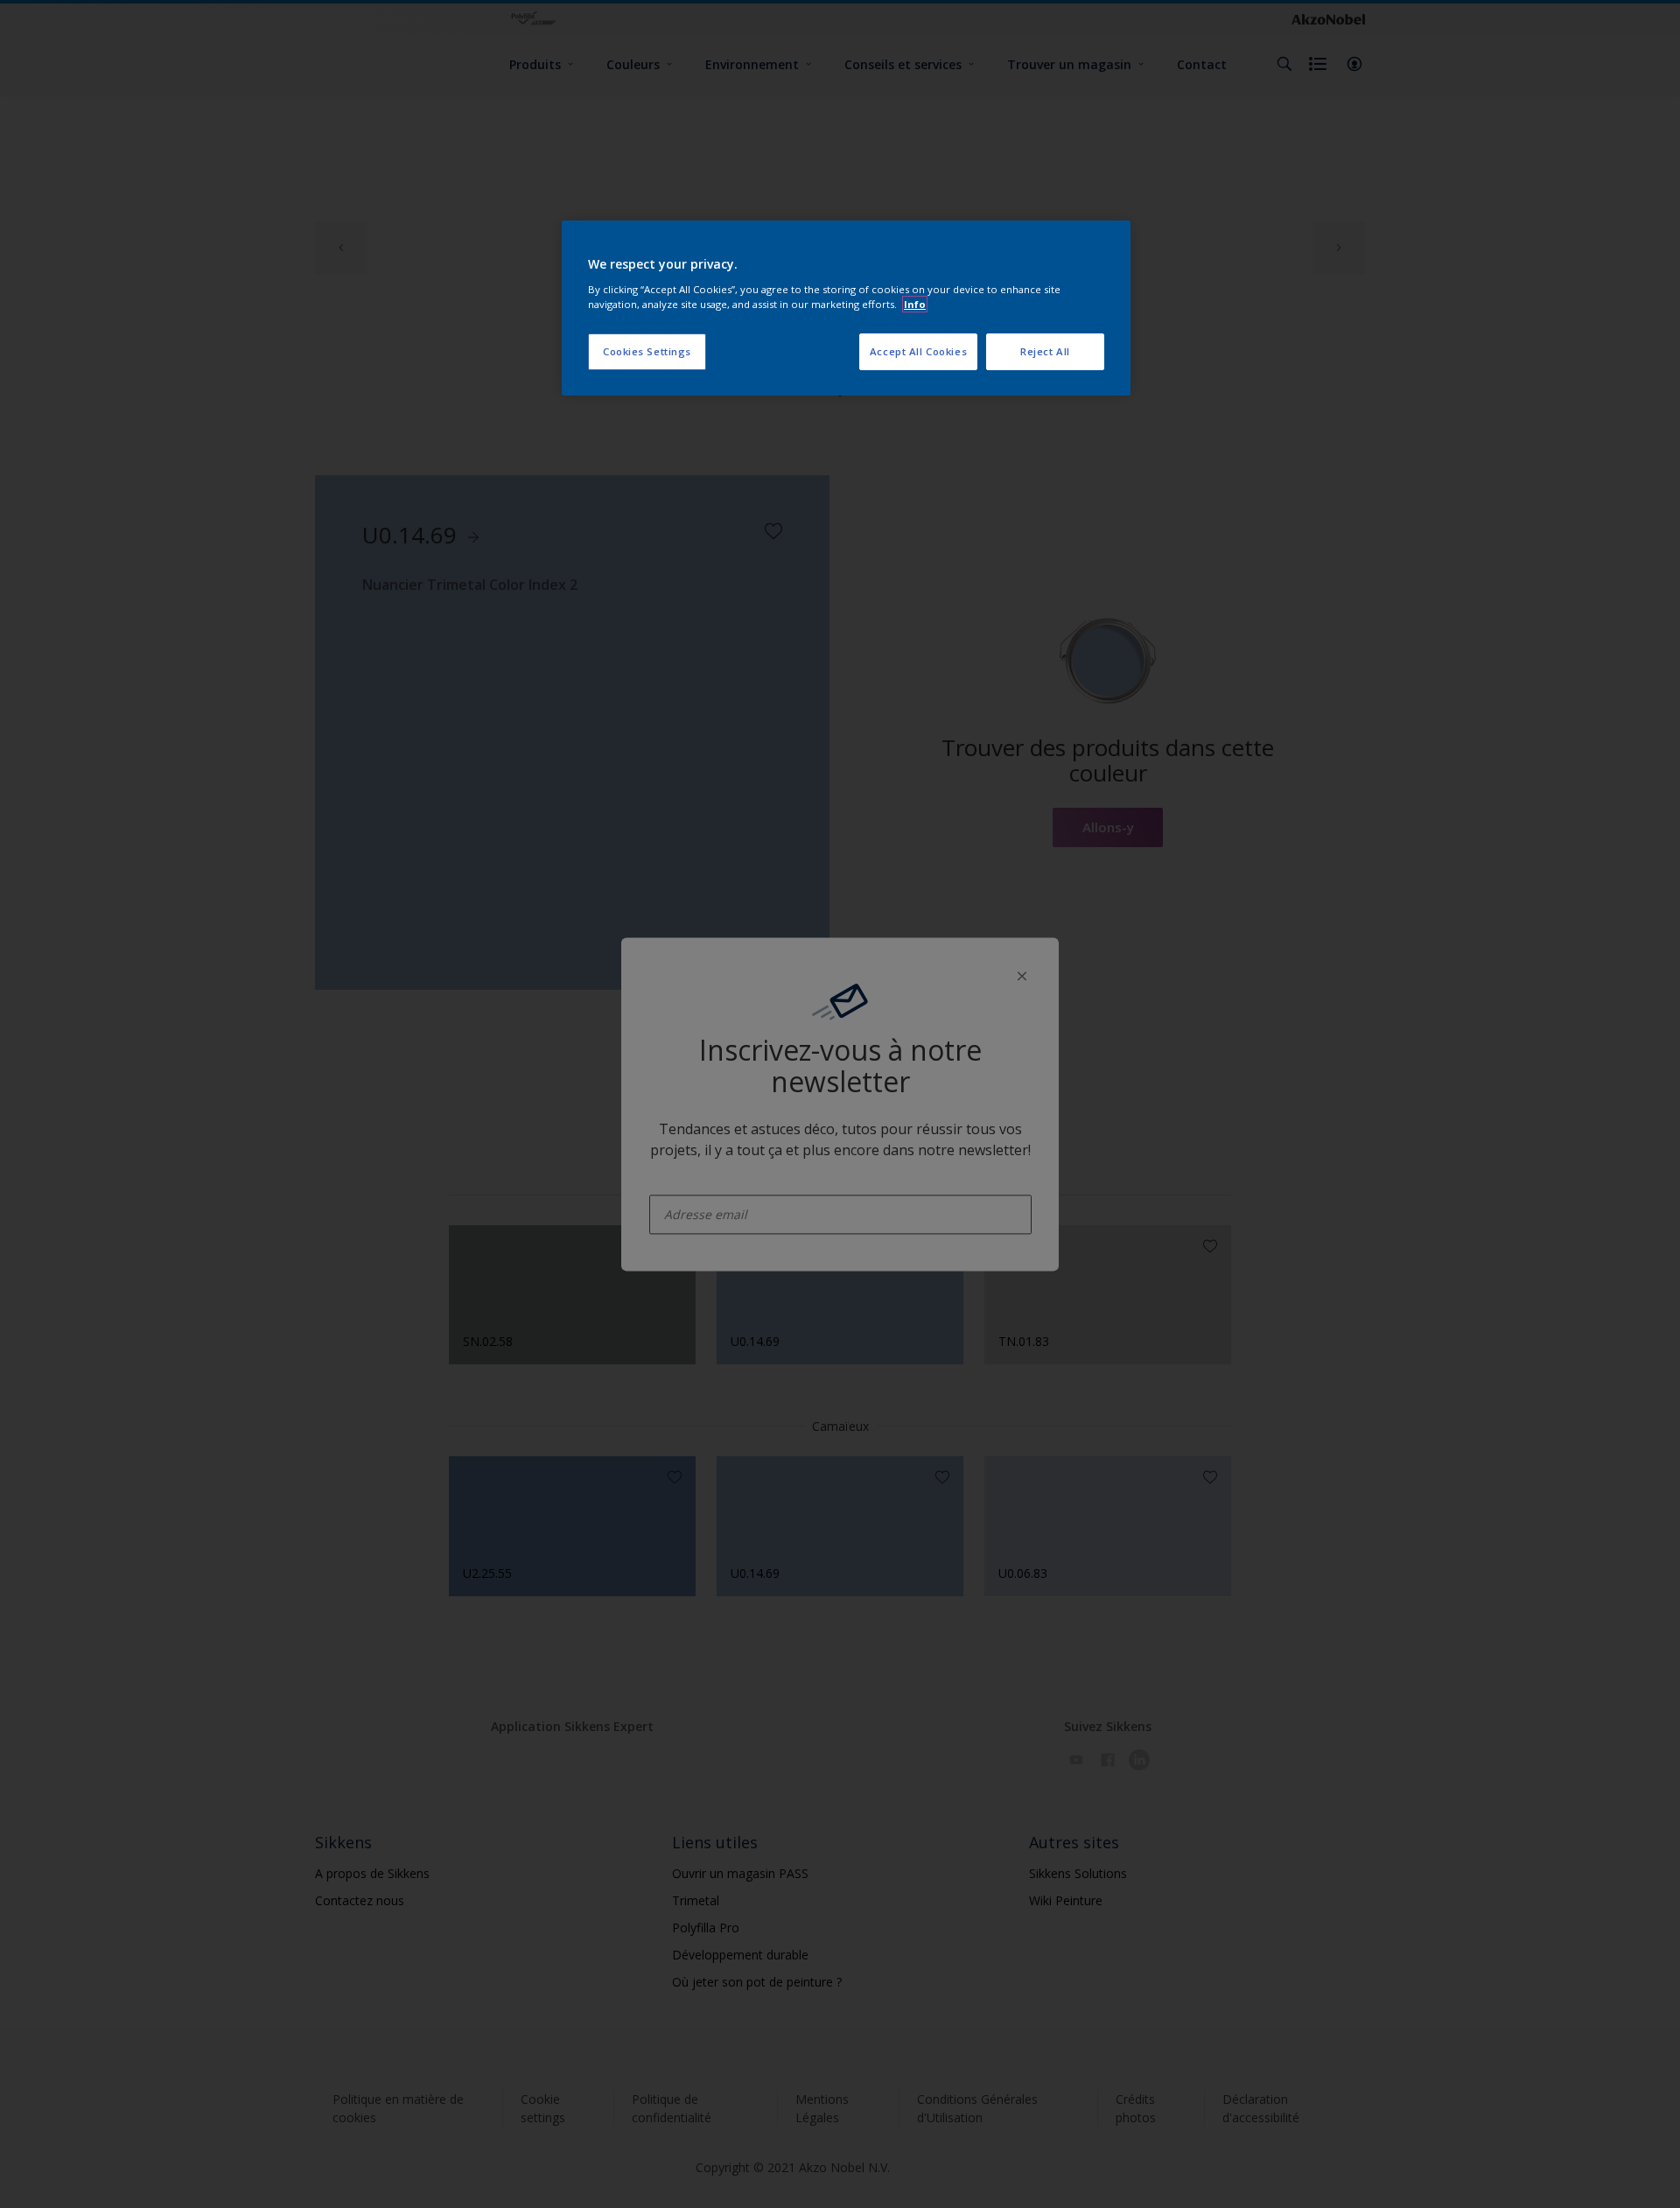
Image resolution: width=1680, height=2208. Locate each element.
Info (915, 304)
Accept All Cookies (918, 351)
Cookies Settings (647, 351)
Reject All (1045, 351)
